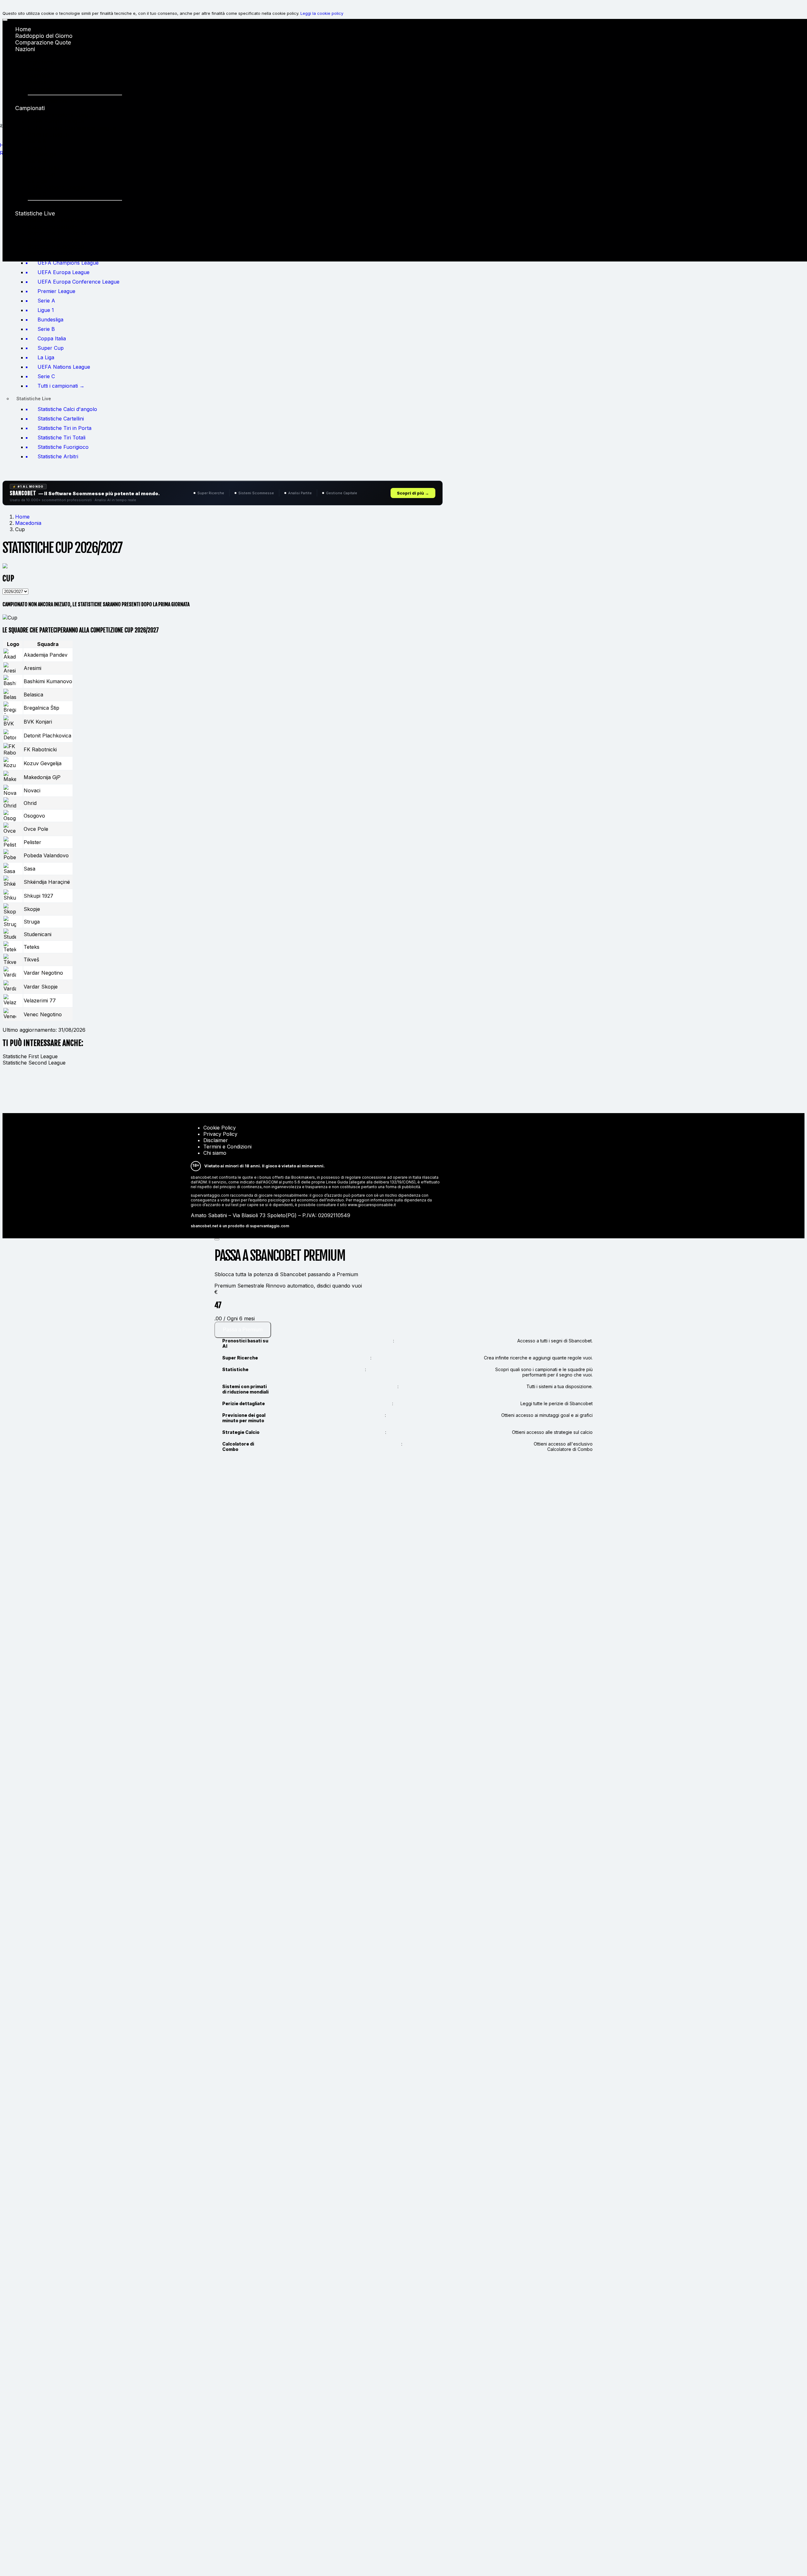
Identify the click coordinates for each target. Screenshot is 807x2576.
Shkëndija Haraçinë (47, 882)
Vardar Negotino (43, 973)
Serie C (37, 194)
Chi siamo (215, 1153)
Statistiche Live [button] (35, 213)
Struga (32, 922)
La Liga (38, 181)
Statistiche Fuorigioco (56, 246)
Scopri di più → (413, 493)
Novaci (32, 790)
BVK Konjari (38, 722)
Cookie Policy (220, 1128)
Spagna (38, 69)
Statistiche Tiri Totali (54, 240)
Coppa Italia (44, 168)
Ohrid (30, 803)
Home (23, 29)
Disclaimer (216, 1140)
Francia (37, 82)
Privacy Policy (220, 1134)
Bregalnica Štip (41, 708)
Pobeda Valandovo (46, 855)
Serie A (37, 141)
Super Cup (41, 174)
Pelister (32, 842)
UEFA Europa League (56, 121)
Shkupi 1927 (38, 896)
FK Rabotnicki (40, 749)
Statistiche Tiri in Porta (57, 233)
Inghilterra (41, 62)
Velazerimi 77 (40, 1000)
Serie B (37, 161)
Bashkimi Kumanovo (48, 681)
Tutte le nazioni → (51, 101)
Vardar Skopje (41, 987)
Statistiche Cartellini (53, 227)
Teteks (32, 947)
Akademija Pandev (46, 655)
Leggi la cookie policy (322, 13)
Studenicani (38, 934)
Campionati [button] (30, 108)
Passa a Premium (243, 1330)
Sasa (29, 869)
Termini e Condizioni (227, 1147)
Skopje (32, 909)
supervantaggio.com (270, 1226)
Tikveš (31, 959)
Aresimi (32, 668)
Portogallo (41, 89)
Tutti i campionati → (54, 206)
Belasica (33, 695)
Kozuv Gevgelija (43, 763)
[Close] (217, 1239)
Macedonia (28, 523)
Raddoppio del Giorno (44, 36)
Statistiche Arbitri (50, 253)
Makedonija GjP (42, 777)
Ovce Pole (36, 829)
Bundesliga (42, 154)
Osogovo (34, 816)
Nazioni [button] (25, 49)
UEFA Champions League (61, 115)
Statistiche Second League (34, 1063)
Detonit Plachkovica (47, 736)
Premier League (48, 135)
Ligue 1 (37, 148)
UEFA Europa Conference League (72, 128)
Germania (40, 76)
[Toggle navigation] (5, 20)
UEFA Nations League (57, 188)
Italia (34, 56)
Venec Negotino (43, 1014)
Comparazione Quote (43, 42)
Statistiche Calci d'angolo (61, 220)
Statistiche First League (30, 1056)
